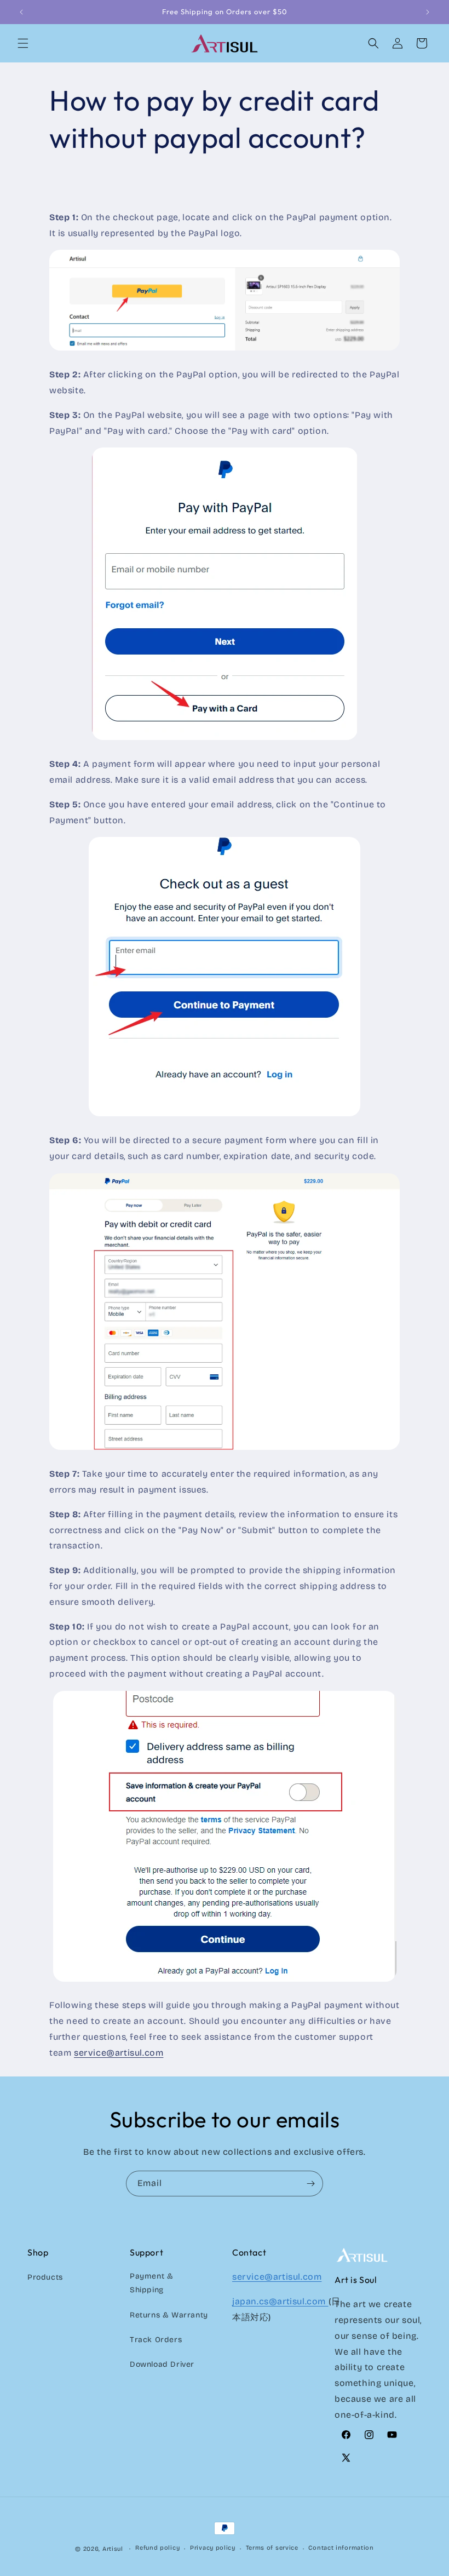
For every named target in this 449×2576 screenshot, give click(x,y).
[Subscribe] (310, 2184)
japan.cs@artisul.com (280, 2301)
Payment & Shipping (151, 2283)
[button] (23, 43)
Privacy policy (213, 2548)
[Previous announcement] (21, 12)
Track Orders (156, 2340)
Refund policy (157, 2548)
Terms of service (272, 2548)
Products (45, 2277)
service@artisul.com (119, 2053)
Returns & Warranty (169, 2315)
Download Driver (162, 2364)
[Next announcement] (428, 12)
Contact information (341, 2548)
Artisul (113, 2549)
